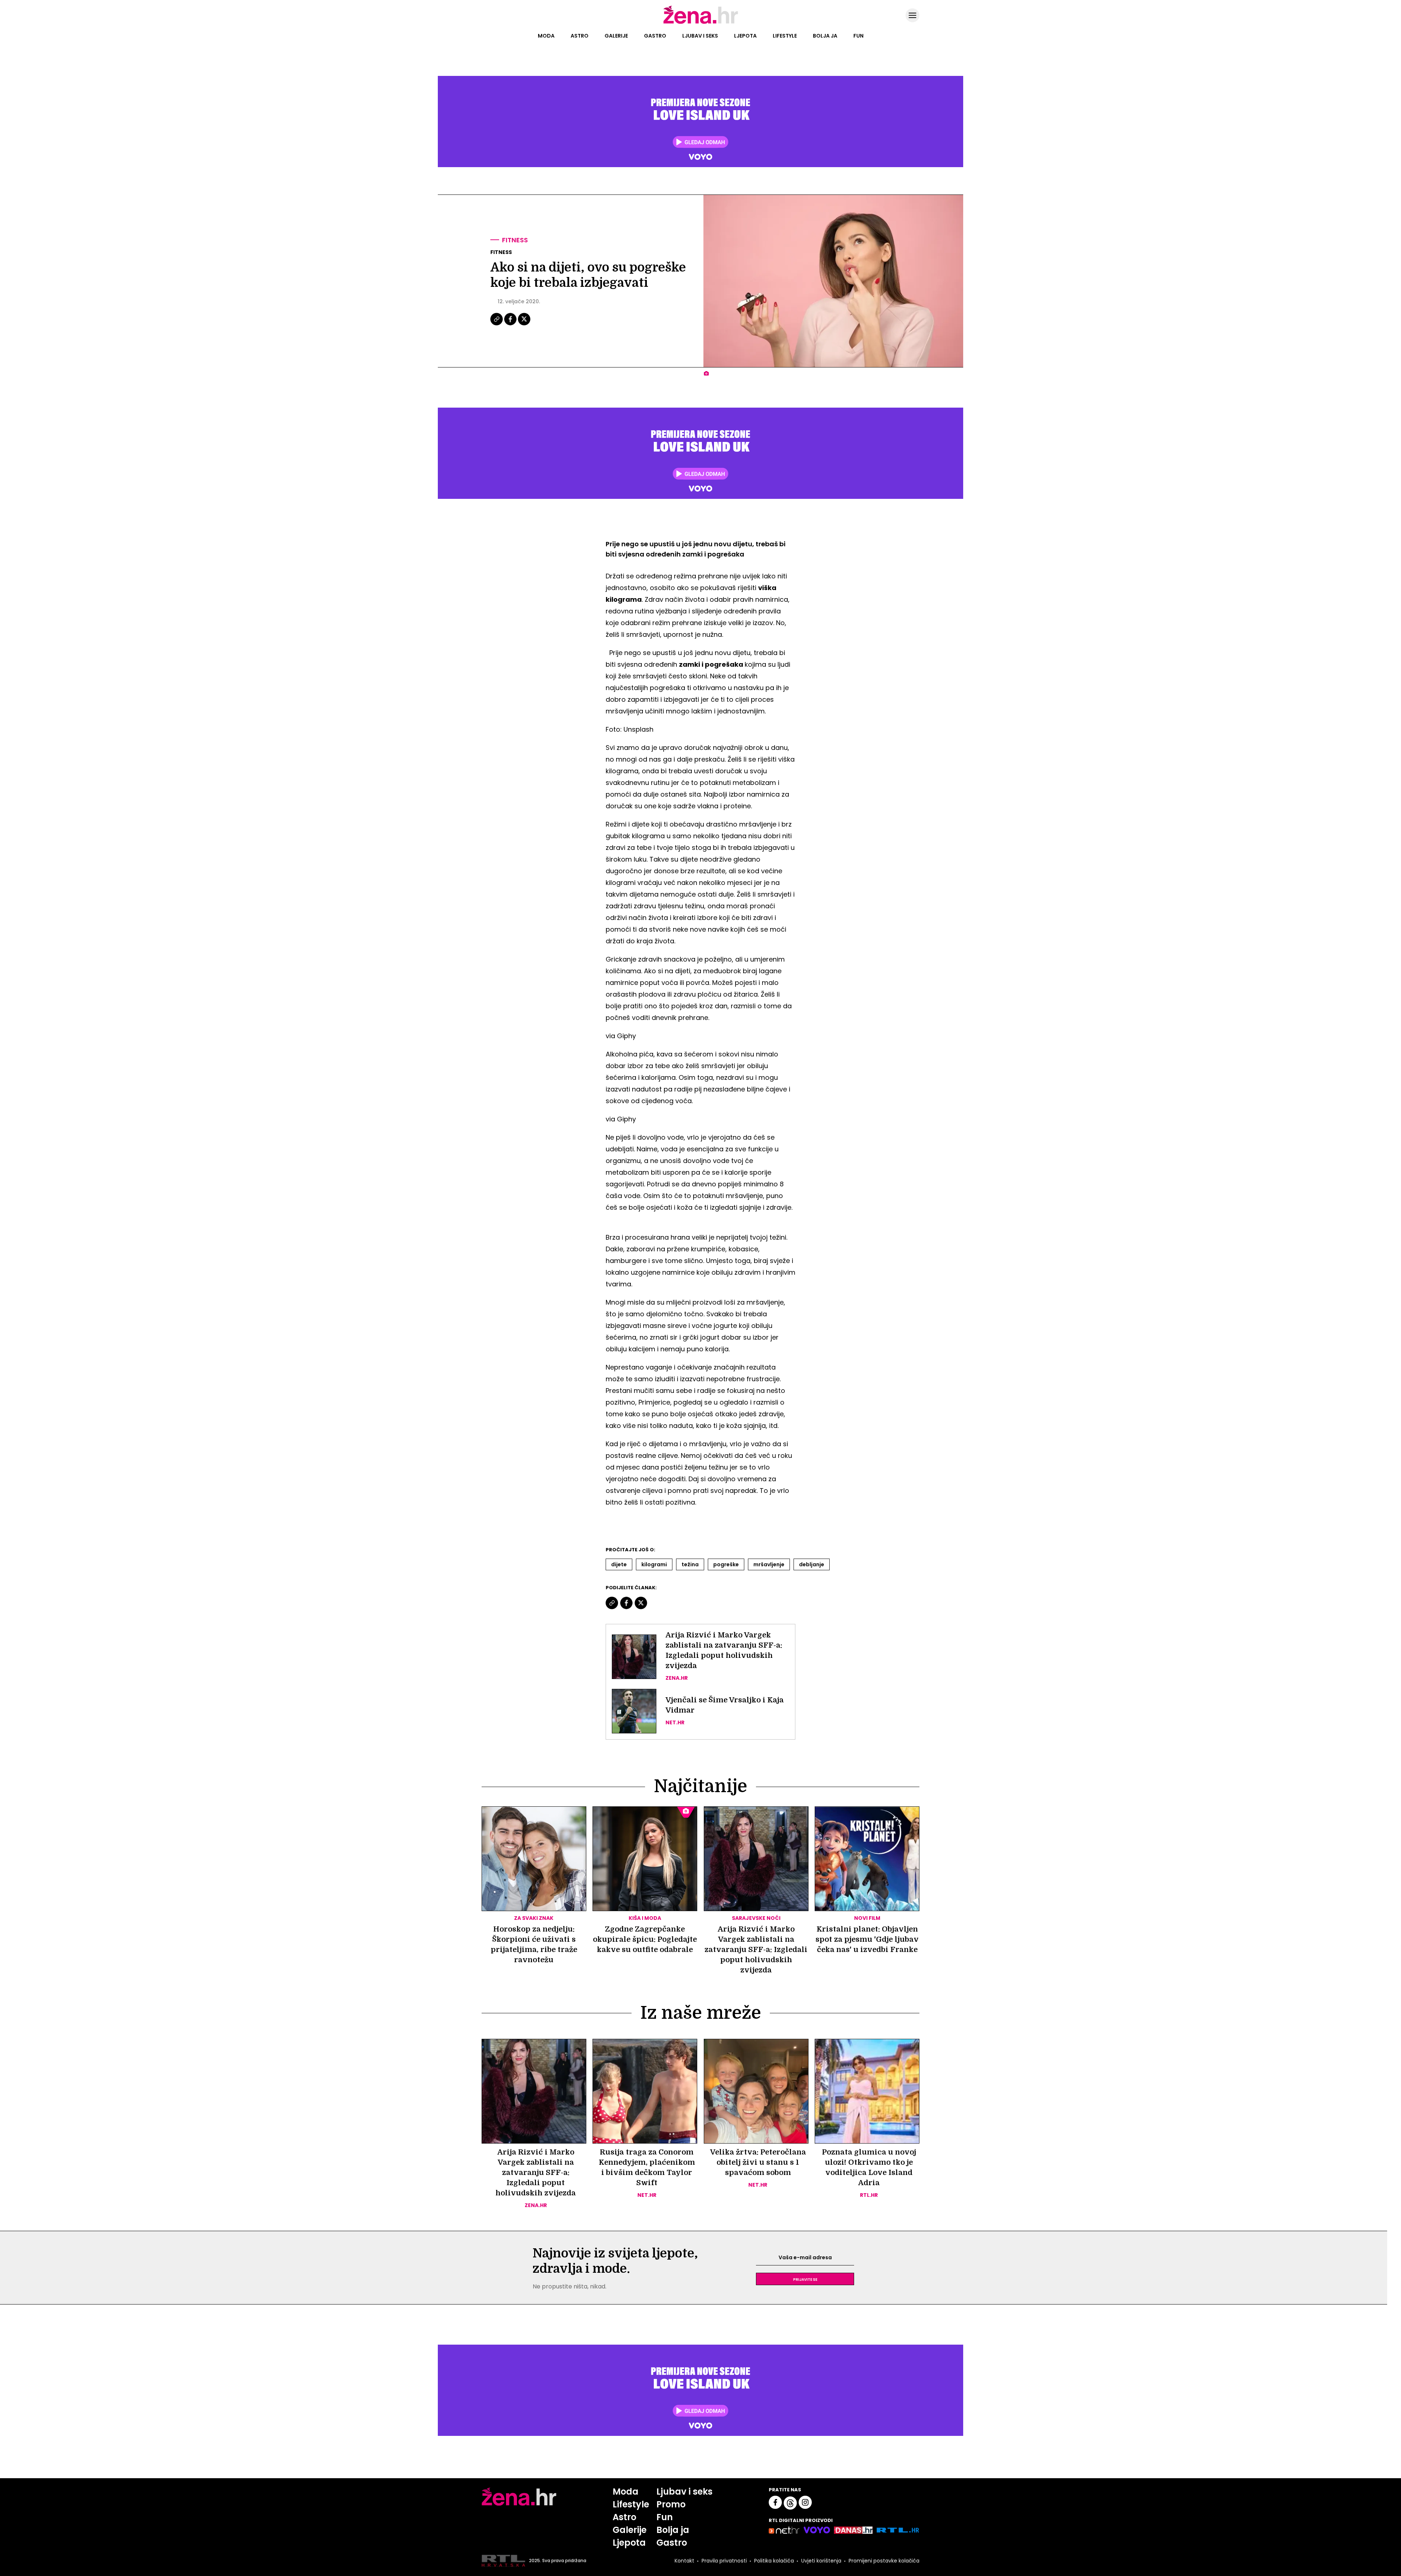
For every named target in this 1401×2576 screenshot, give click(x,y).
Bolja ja (825, 36)
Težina (690, 1564)
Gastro (655, 36)
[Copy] (497, 324)
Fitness (515, 240)
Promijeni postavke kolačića (884, 2561)
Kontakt (684, 2561)
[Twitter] (524, 324)
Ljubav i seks (700, 36)
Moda (546, 36)
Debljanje (812, 1564)
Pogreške (726, 1564)
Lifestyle (785, 36)
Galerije (616, 36)
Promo (671, 2504)
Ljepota (745, 36)
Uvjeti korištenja (821, 2561)
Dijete (619, 1564)
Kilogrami (654, 1564)
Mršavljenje (769, 1564)
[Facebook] (511, 324)
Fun (858, 36)
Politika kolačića (774, 2561)
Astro (580, 36)
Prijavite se (805, 2279)
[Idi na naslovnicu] (701, 23)
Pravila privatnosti (724, 2561)
